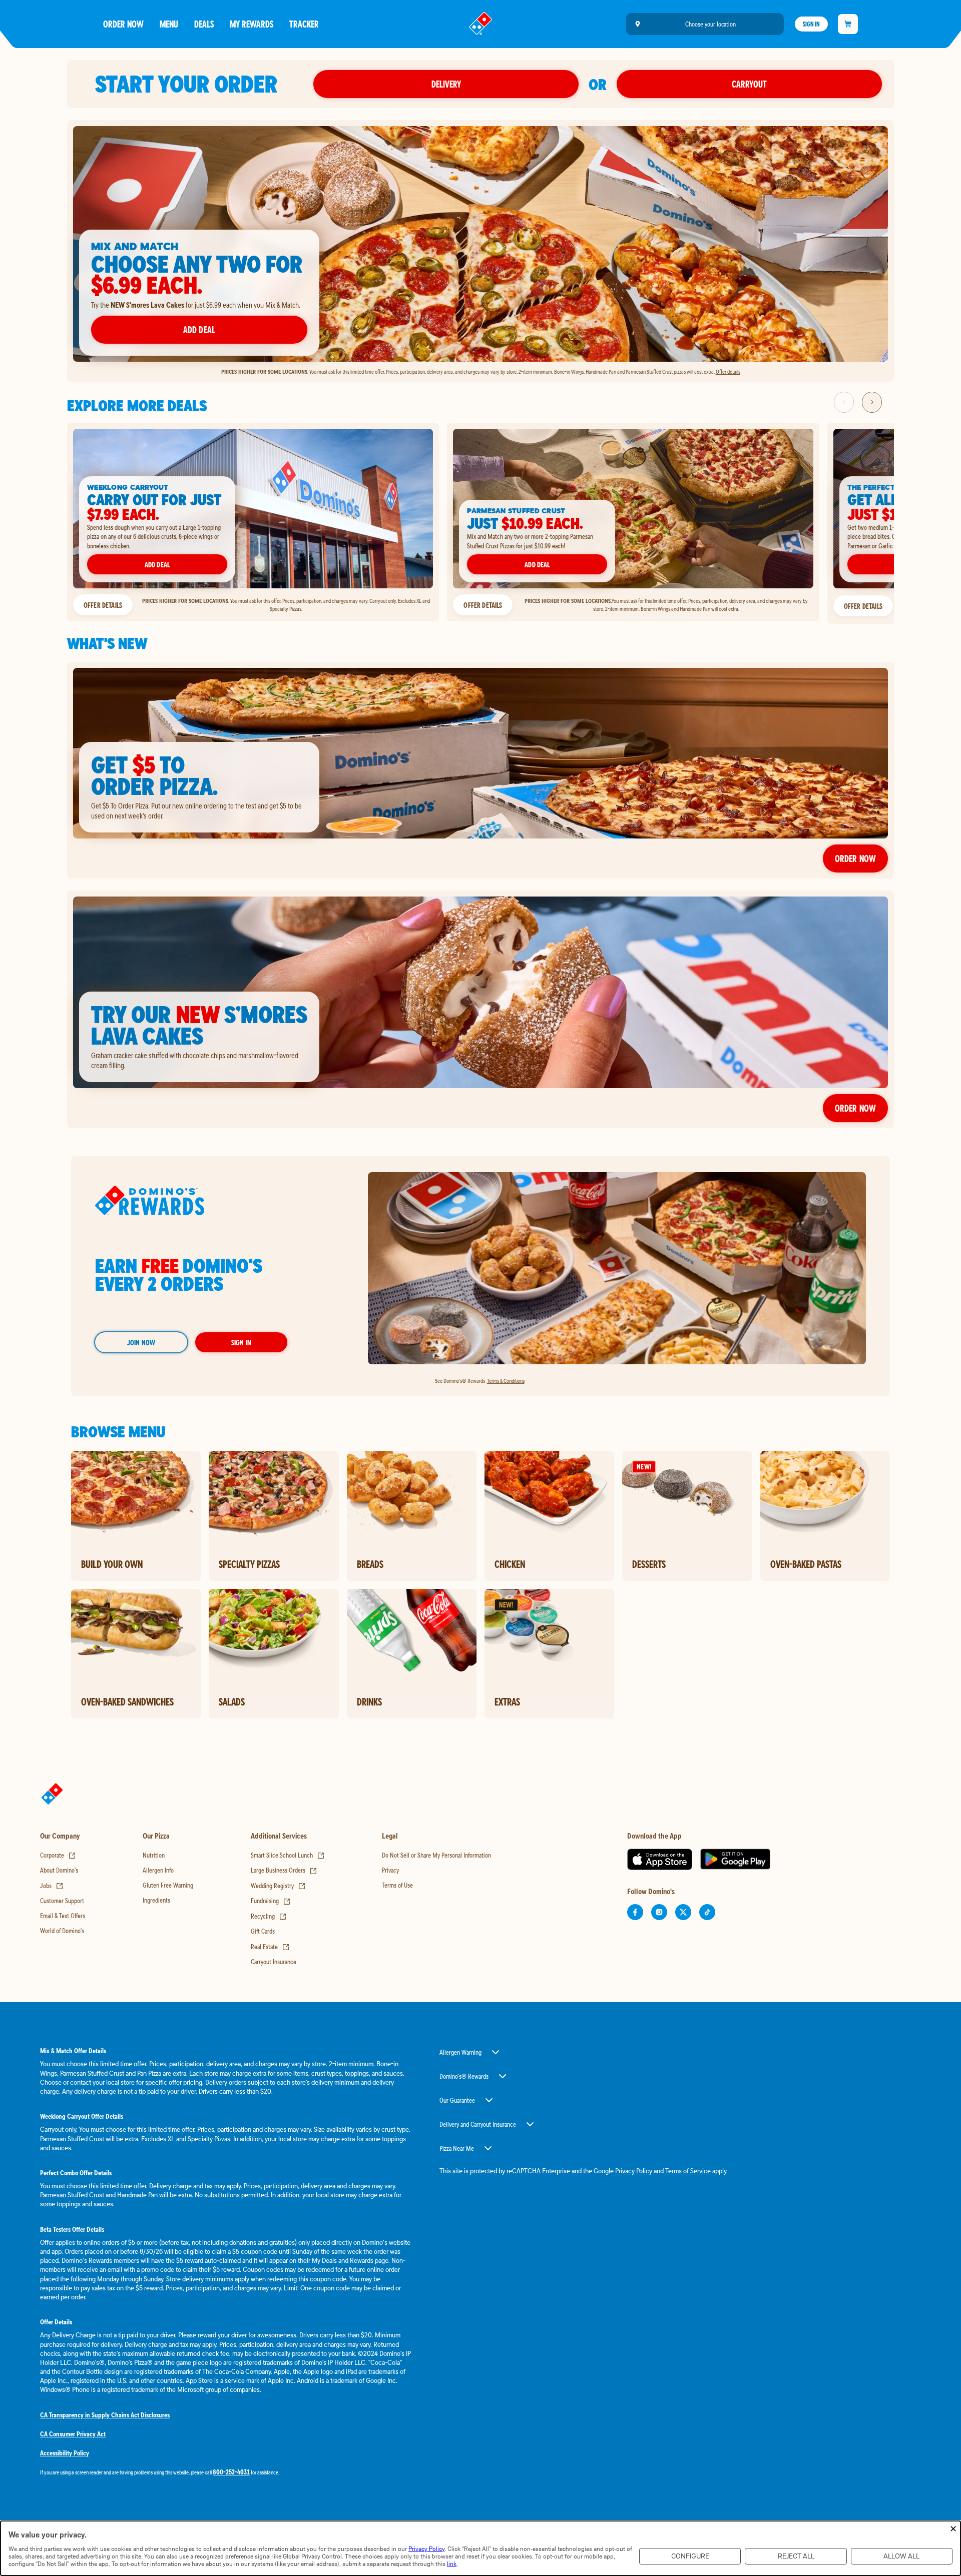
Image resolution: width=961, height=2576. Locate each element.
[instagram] (659, 1912)
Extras (507, 1701)
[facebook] (635, 1912)
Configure (690, 2556)
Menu (169, 24)
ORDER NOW (855, 1108)
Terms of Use (397, 1885)
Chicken (510, 1564)
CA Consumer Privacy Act (73, 2434)
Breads (370, 1564)
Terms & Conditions (506, 1381)
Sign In (811, 24)
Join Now (141, 1342)
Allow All (901, 2556)
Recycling (269, 1916)
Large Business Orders (284, 1870)
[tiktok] (707, 1912)
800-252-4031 (231, 2472)
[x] (683, 1912)
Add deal (199, 329)
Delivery (446, 84)
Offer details (728, 371)
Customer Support (62, 1901)
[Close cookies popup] (953, 2529)
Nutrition (154, 1855)
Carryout (749, 84)
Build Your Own (112, 1564)
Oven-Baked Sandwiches (127, 1701)
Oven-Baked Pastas (806, 1564)
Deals (204, 24)
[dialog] (480, 2548)
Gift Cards (263, 1931)
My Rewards (252, 24)
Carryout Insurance (274, 1962)
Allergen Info (158, 1870)
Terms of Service (688, 2171)
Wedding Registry (278, 1886)
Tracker (304, 24)
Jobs (52, 1886)
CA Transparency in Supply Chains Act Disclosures (105, 2415)
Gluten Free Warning (168, 1885)
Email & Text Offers (63, 1916)
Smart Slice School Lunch (288, 1855)
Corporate (58, 1855)
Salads (232, 1701)
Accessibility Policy (65, 2453)
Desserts (649, 1564)
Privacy (390, 1870)
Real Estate (270, 1947)
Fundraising (271, 1901)
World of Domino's (62, 1931)
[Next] (872, 402)
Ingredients (156, 1900)
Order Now (123, 24)
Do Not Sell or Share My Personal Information (436, 1855)
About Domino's (59, 1870)
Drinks (369, 1701)
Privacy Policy (634, 2171)
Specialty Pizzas (249, 1564)
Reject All (796, 2556)
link (452, 2564)
